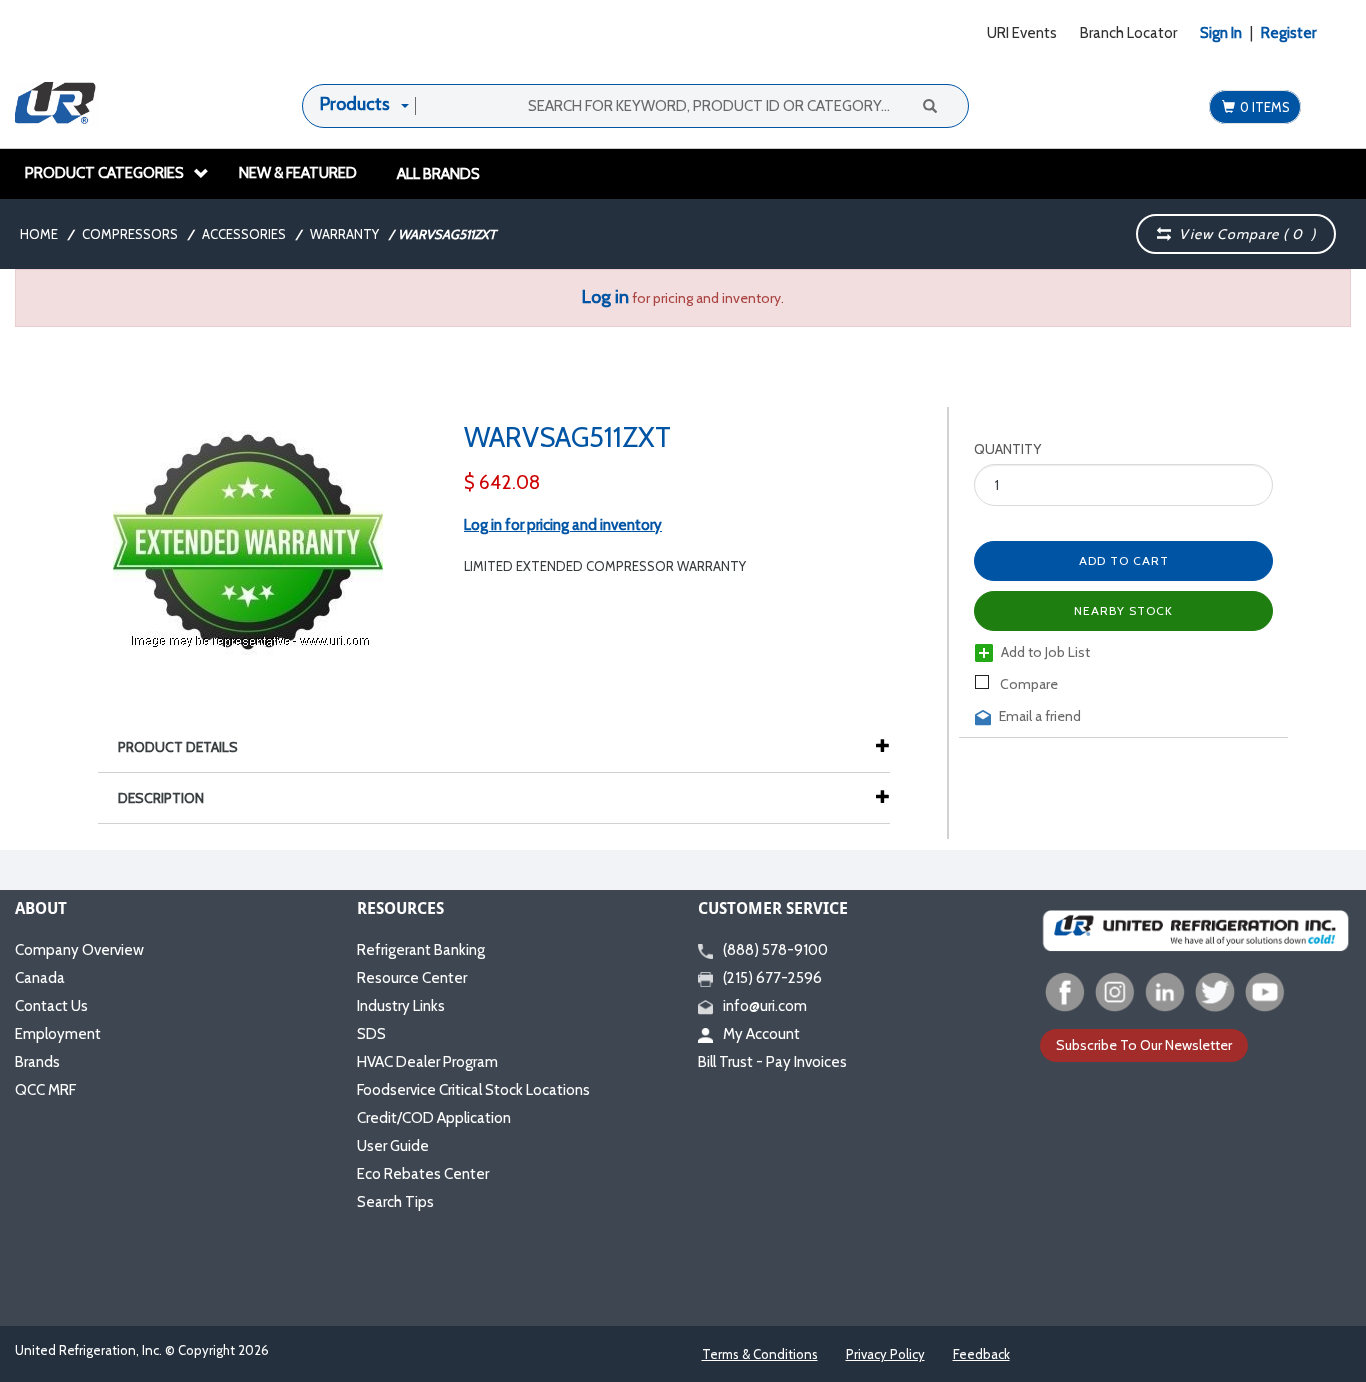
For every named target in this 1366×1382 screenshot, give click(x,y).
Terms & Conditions (760, 1354)
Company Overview (79, 950)
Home (39, 234)
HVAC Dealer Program (427, 1062)
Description (161, 798)
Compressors (130, 234)
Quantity (1007, 449)
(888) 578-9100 (775, 950)
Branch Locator (1128, 33)
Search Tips (395, 1202)
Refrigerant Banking (421, 950)
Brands (37, 1062)
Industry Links (401, 1006)
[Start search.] (929, 105)
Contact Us (51, 1006)
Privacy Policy (885, 1354)
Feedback (981, 1354)
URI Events (1022, 33)
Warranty (344, 234)
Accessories (244, 234)
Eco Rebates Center (423, 1174)
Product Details (178, 747)
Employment (58, 1034)
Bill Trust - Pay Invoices (772, 1062)
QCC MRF (45, 1090)
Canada (40, 978)
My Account (761, 1034)
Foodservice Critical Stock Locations (473, 1090)
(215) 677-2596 (772, 978)
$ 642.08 (502, 482)
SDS (371, 1034)
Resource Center (412, 978)
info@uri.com (765, 1006)
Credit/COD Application (434, 1118)
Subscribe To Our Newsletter (1144, 1045)
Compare (1027, 684)
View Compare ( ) (1243, 234)
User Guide (393, 1146)
